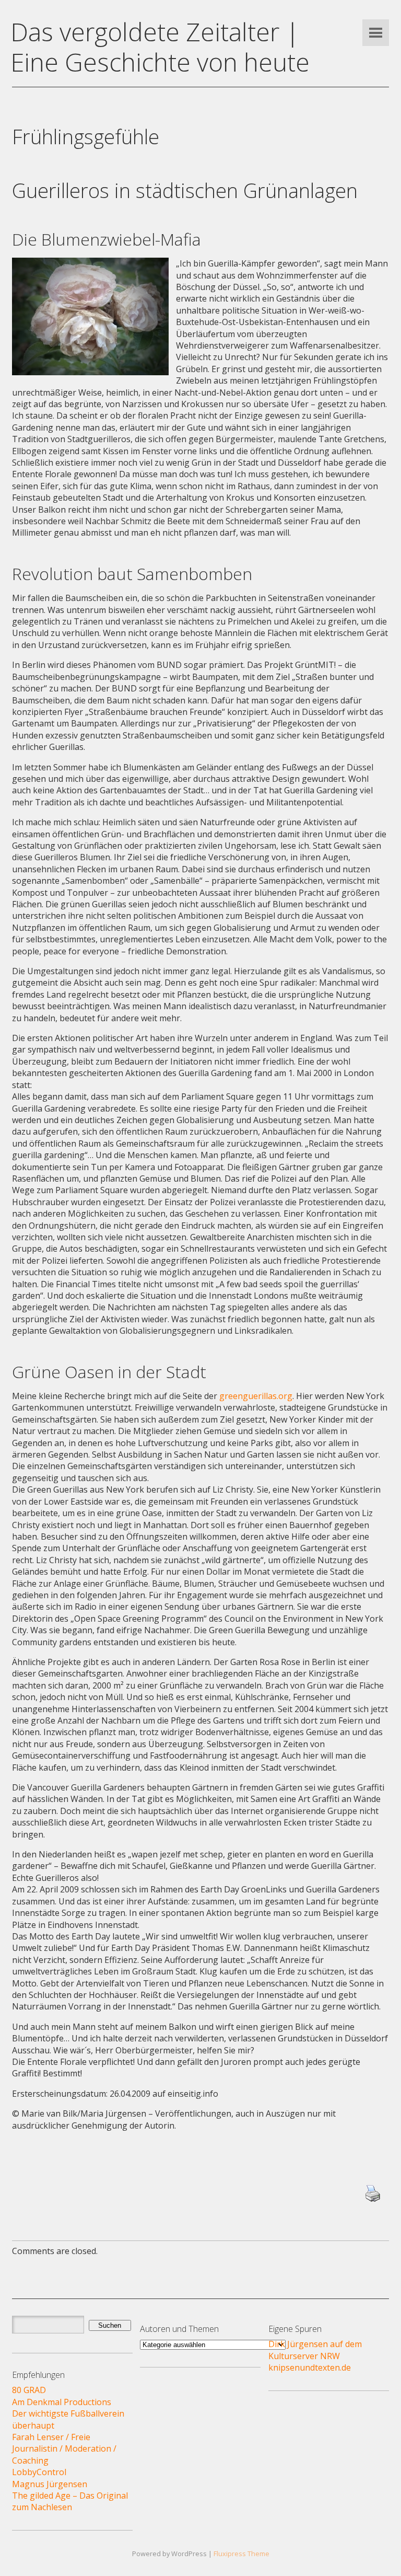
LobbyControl (39, 2472)
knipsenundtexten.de (310, 2367)
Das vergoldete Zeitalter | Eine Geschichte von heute (160, 47)
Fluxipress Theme (241, 2554)
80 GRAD (29, 2390)
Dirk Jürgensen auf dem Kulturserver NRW (315, 2350)
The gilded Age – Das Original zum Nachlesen (70, 2501)
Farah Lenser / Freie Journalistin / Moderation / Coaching (64, 2449)
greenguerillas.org (256, 1396)
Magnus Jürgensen (50, 2484)
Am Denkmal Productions (62, 2402)
